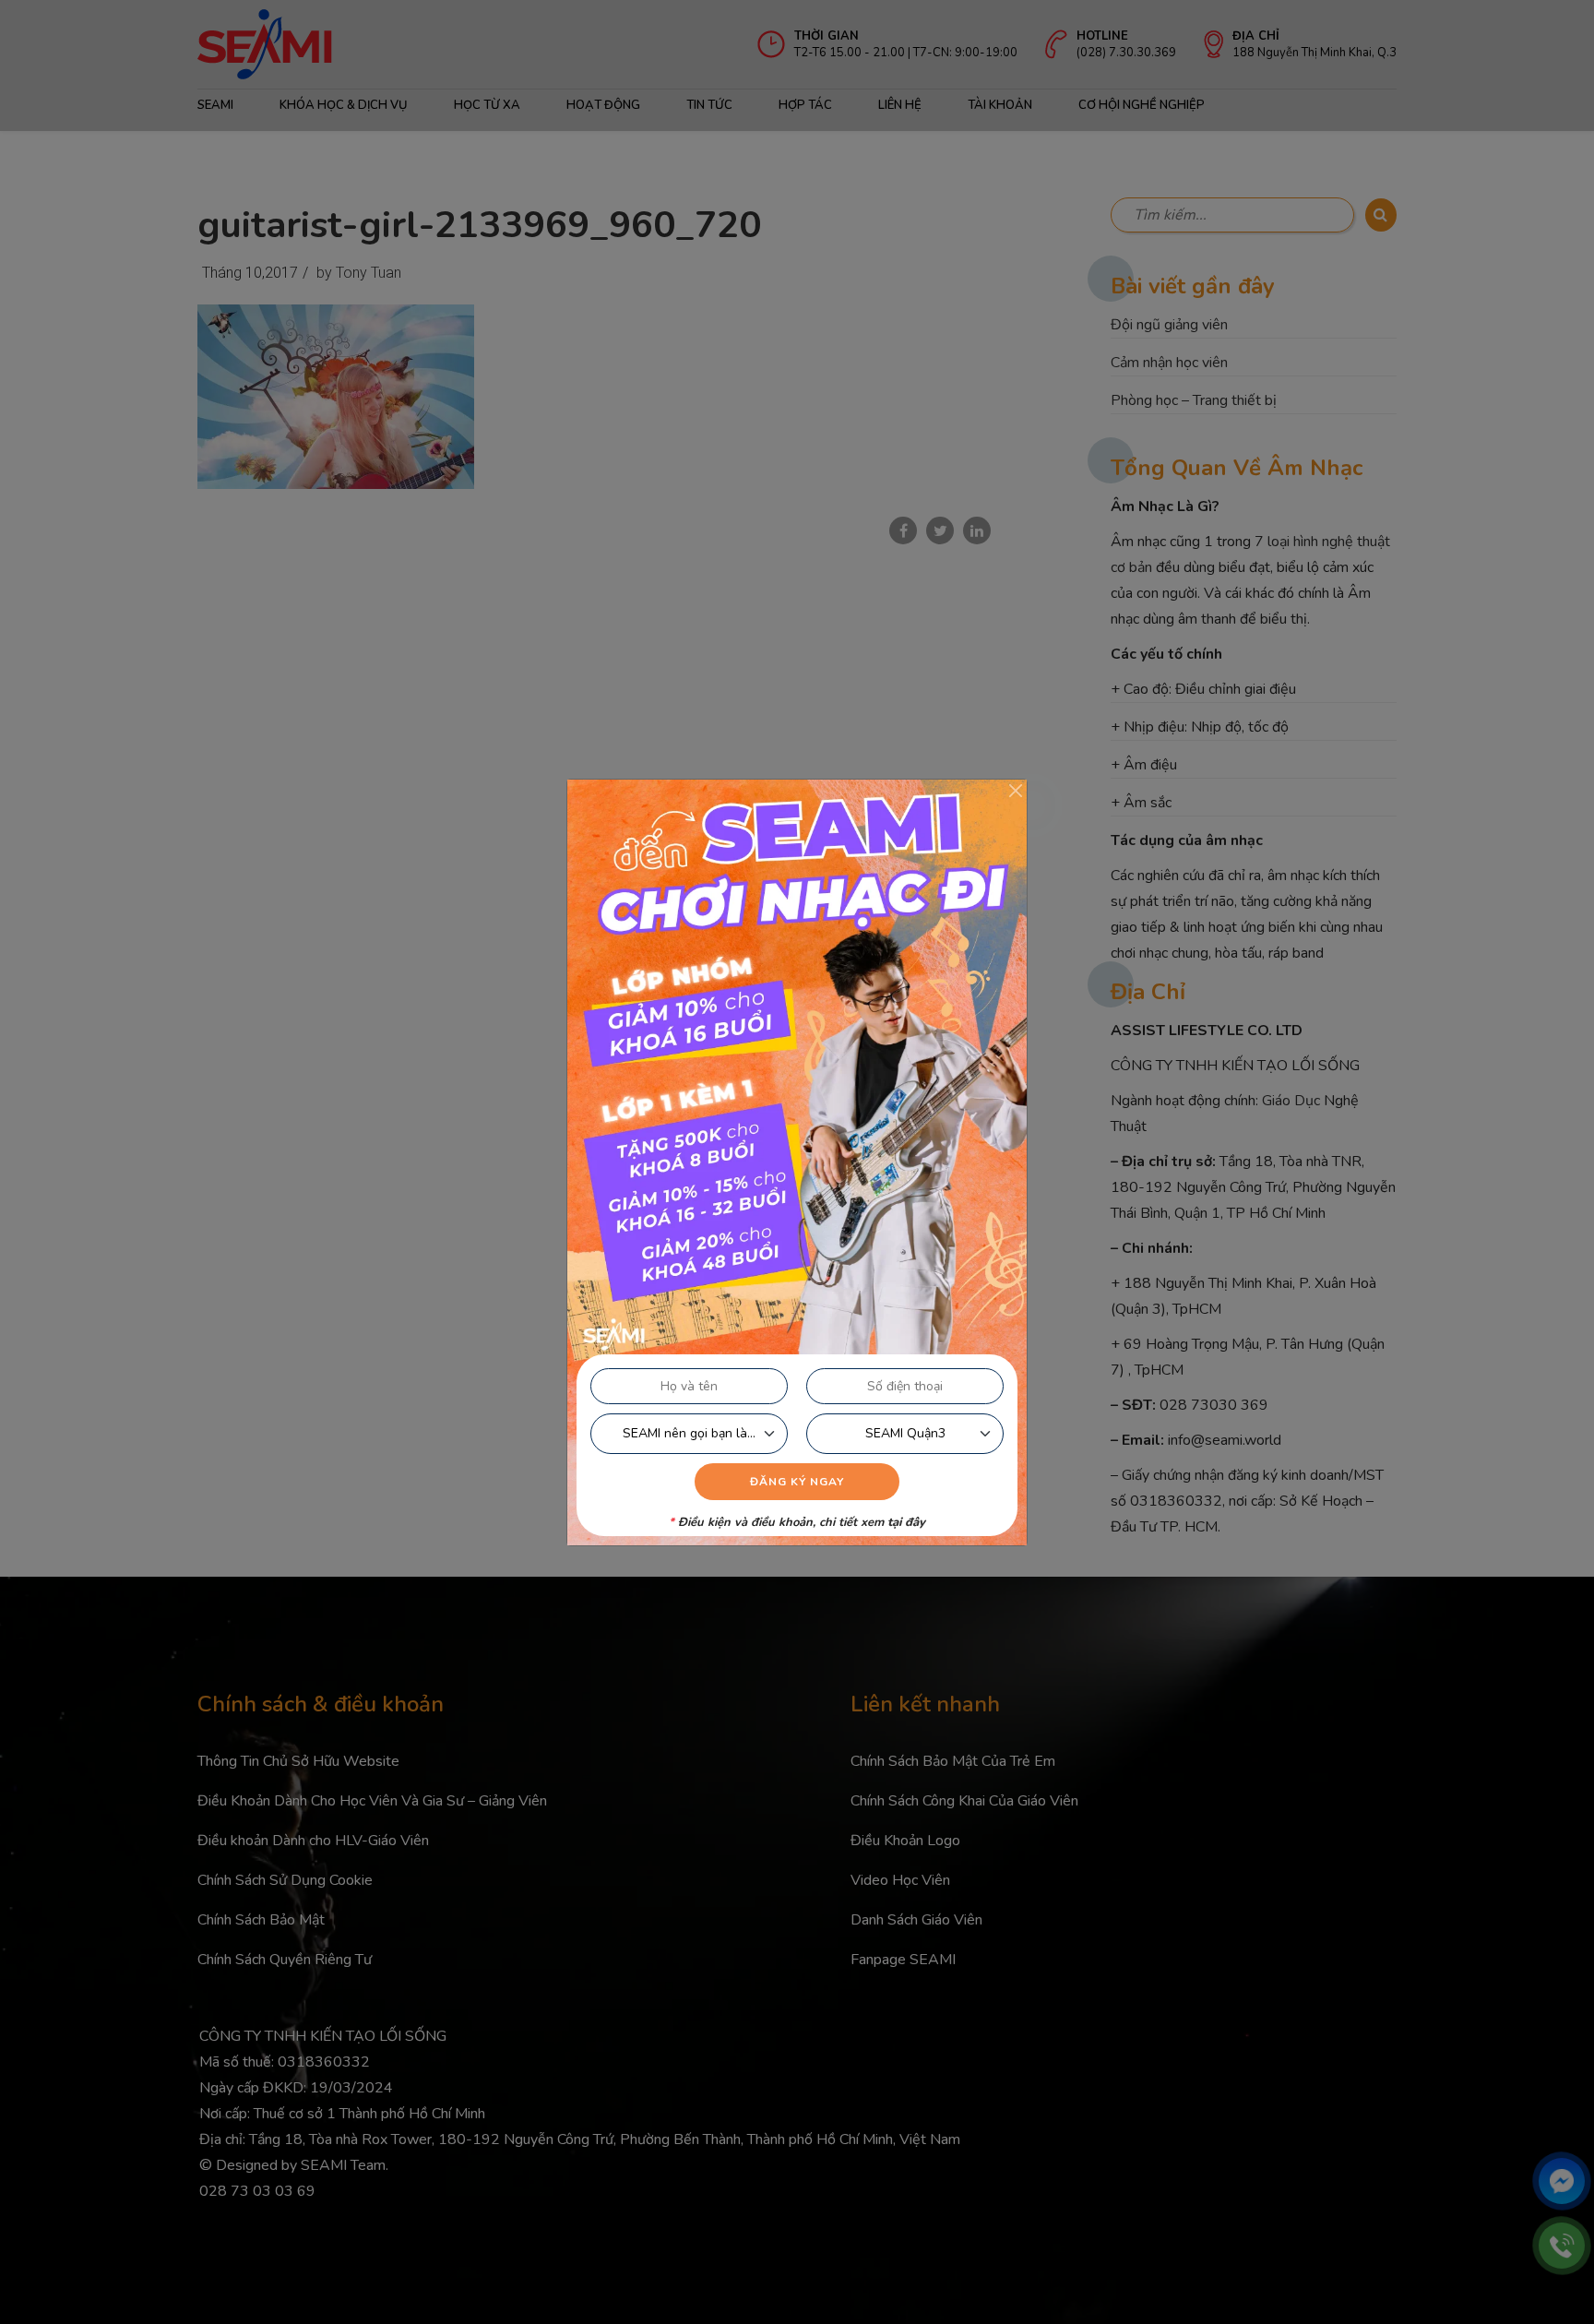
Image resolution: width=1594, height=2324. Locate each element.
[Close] (1016, 791)
